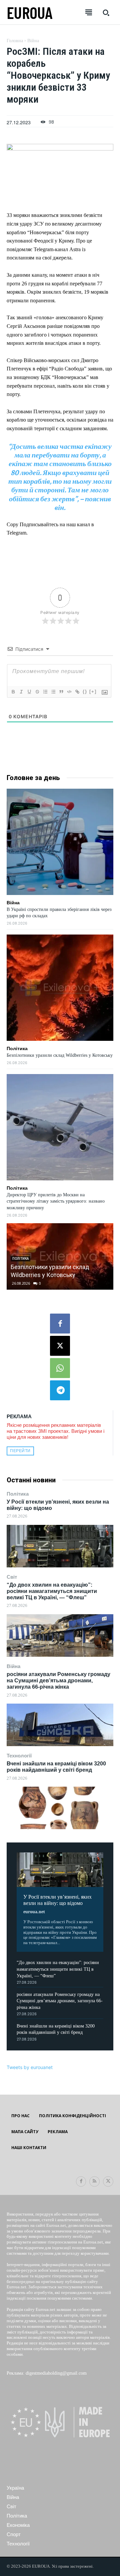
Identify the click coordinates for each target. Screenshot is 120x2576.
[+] (93, 692)
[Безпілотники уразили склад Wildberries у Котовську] (60, 988)
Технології (19, 1756)
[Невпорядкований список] (53, 692)
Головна (15, 41)
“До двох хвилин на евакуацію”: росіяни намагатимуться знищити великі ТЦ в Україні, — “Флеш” (52, 1591)
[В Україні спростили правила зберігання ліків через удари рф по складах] (60, 842)
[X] (60, 1346)
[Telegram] (60, 1390)
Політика (18, 1494)
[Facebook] (60, 1324)
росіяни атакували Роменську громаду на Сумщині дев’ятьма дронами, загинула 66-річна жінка (58, 1681)
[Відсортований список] (45, 692)
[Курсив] (21, 692)
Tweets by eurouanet (30, 2067)
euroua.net (34, 1912)
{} (85, 692)
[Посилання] (77, 692)
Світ (12, 1577)
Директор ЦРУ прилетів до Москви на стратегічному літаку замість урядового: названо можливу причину (56, 1201)
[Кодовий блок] (69, 692)
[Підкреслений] (29, 692)
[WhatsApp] (60, 1368)
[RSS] (94, 2181)
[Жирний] (13, 692)
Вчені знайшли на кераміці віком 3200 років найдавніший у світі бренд (56, 1767)
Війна (13, 1666)
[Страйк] (37, 692)
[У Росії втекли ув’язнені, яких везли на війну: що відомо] (60, 1546)
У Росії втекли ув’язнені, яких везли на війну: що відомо (57, 1900)
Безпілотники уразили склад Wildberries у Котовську (60, 1055)
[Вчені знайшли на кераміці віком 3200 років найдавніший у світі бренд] (60, 1808)
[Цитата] (61, 692)
